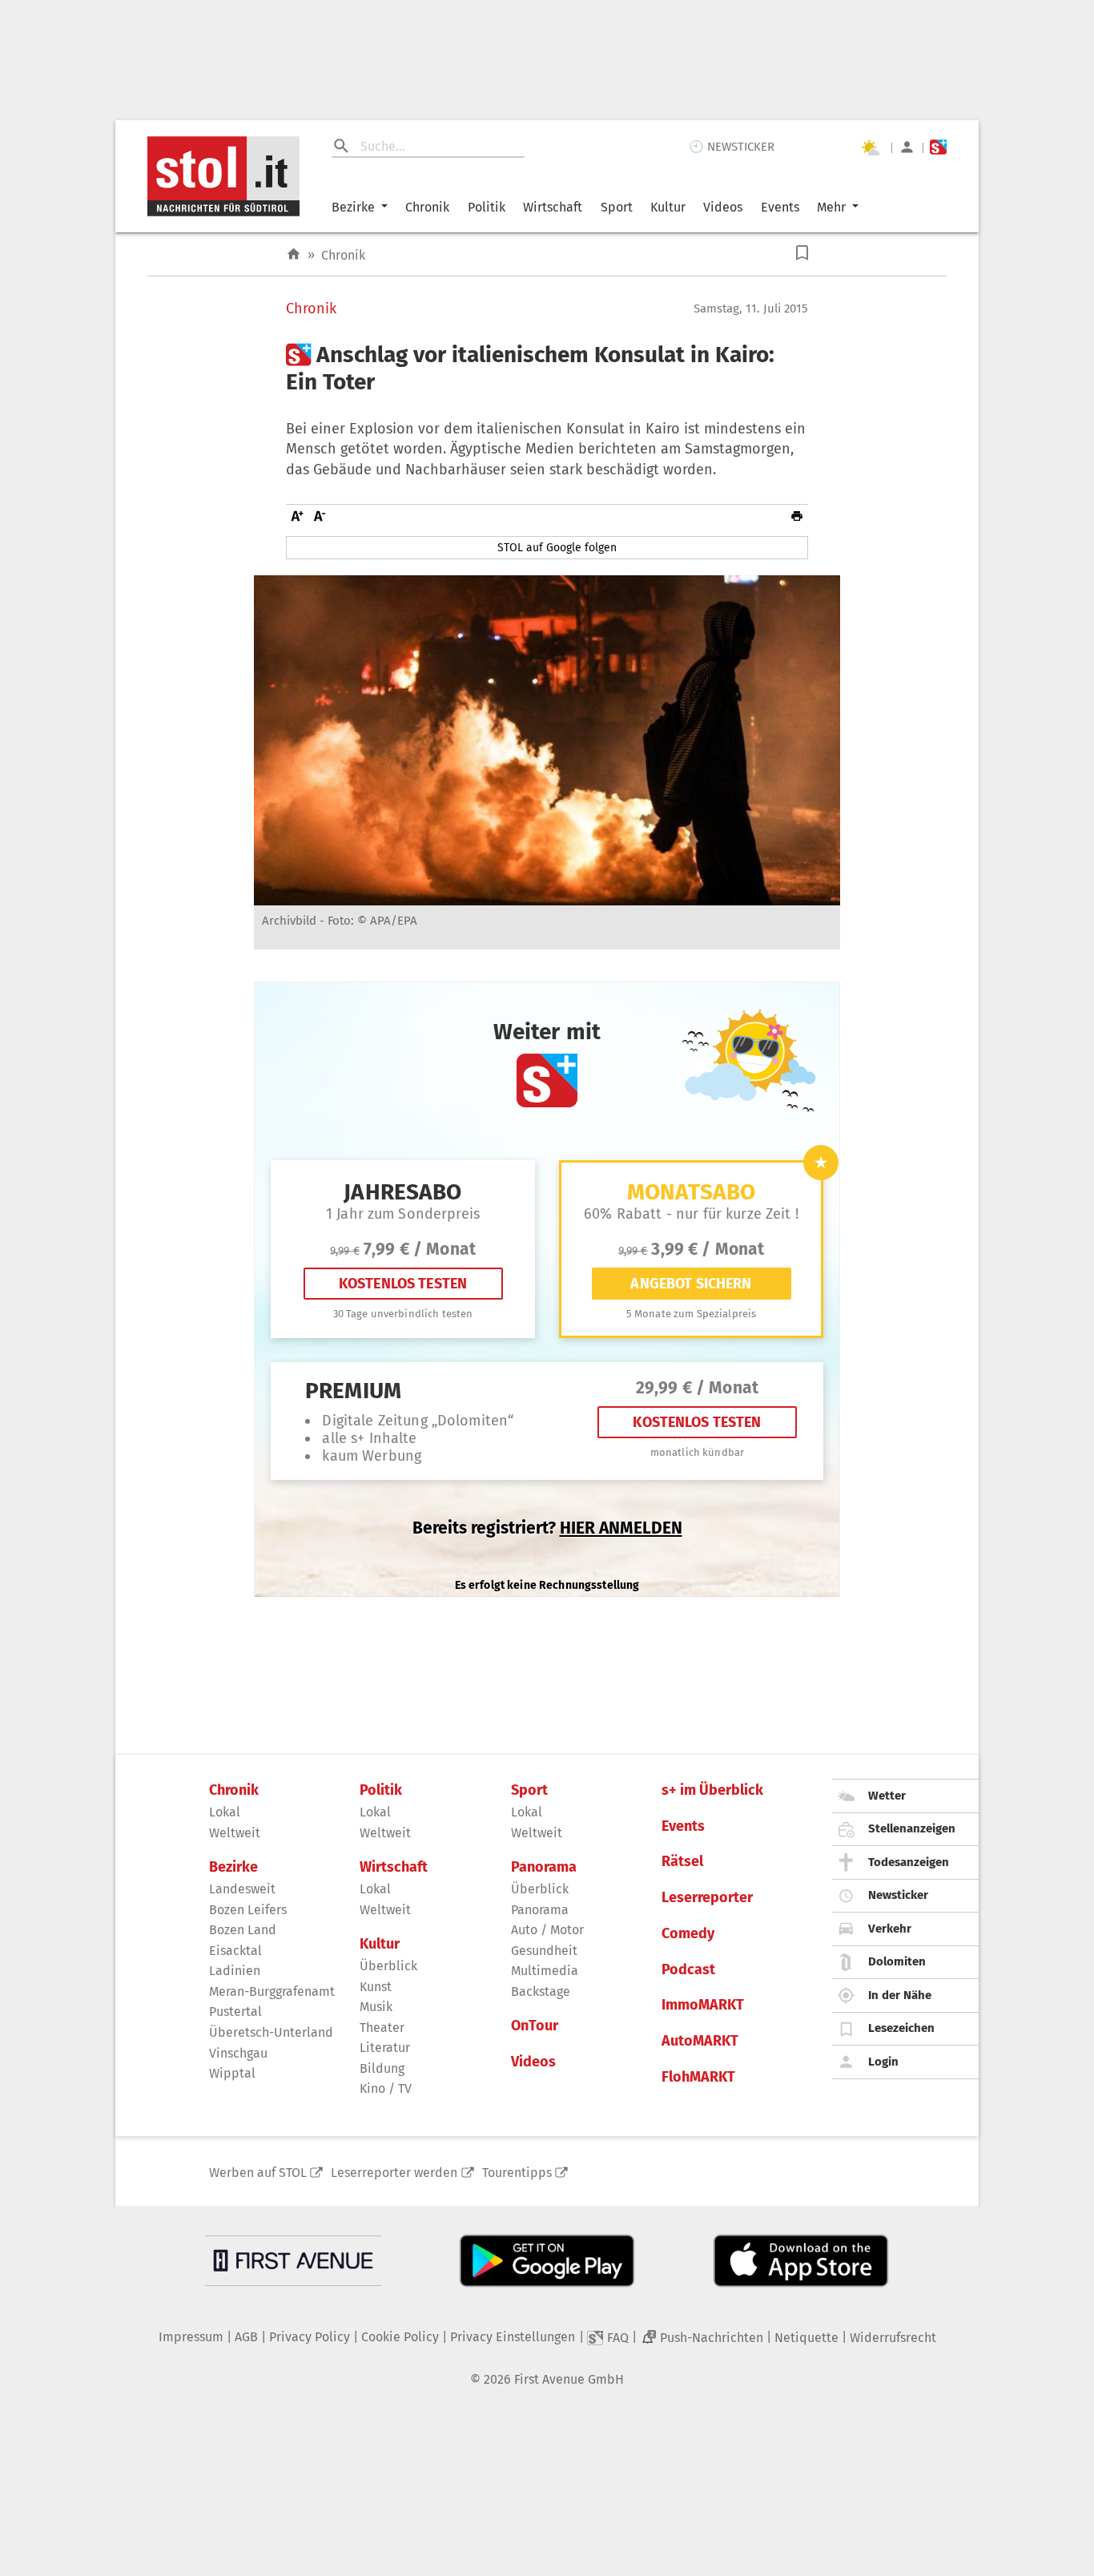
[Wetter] (870, 147)
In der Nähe (900, 1995)
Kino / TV (386, 2088)
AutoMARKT (700, 2041)
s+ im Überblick (712, 1790)
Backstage (541, 1991)
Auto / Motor (547, 1930)
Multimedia (545, 1971)
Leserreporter (707, 1898)
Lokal (225, 1812)
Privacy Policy (310, 2337)
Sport (617, 207)
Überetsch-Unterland (271, 2032)
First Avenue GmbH (569, 2379)
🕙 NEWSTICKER (732, 147)
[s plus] (938, 147)
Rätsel (682, 1862)
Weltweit (235, 1833)
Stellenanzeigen (912, 1828)
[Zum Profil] (907, 147)
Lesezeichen (901, 2028)
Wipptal (232, 2073)
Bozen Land (243, 1930)
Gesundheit (544, 1951)
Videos (723, 207)
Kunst (376, 1987)
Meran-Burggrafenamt (272, 1991)
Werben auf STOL (258, 2173)
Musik (376, 2007)
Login (883, 2062)
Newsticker (898, 1895)
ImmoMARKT (703, 2005)
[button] (802, 253)
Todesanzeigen (909, 1862)
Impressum (191, 2337)
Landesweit (242, 1889)
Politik (487, 207)
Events (780, 207)
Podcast (688, 1970)
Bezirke (353, 207)
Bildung (382, 2068)
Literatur (385, 2048)
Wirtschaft (553, 207)
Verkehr (890, 1929)
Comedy (688, 1934)
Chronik (427, 207)
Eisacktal (235, 1951)
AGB (246, 2337)
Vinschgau (238, 2053)
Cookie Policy (400, 2337)
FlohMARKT (698, 2077)
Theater (382, 2028)
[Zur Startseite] (294, 254)
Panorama (544, 1867)
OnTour (535, 2026)
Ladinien (235, 1971)
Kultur (668, 207)
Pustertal (235, 2012)
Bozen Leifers (248, 1910)
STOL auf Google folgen (557, 548)
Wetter (887, 1796)
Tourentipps (517, 2173)
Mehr (831, 207)
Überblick (388, 1966)
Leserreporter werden (394, 2173)
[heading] (547, 368)
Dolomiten (897, 1961)
